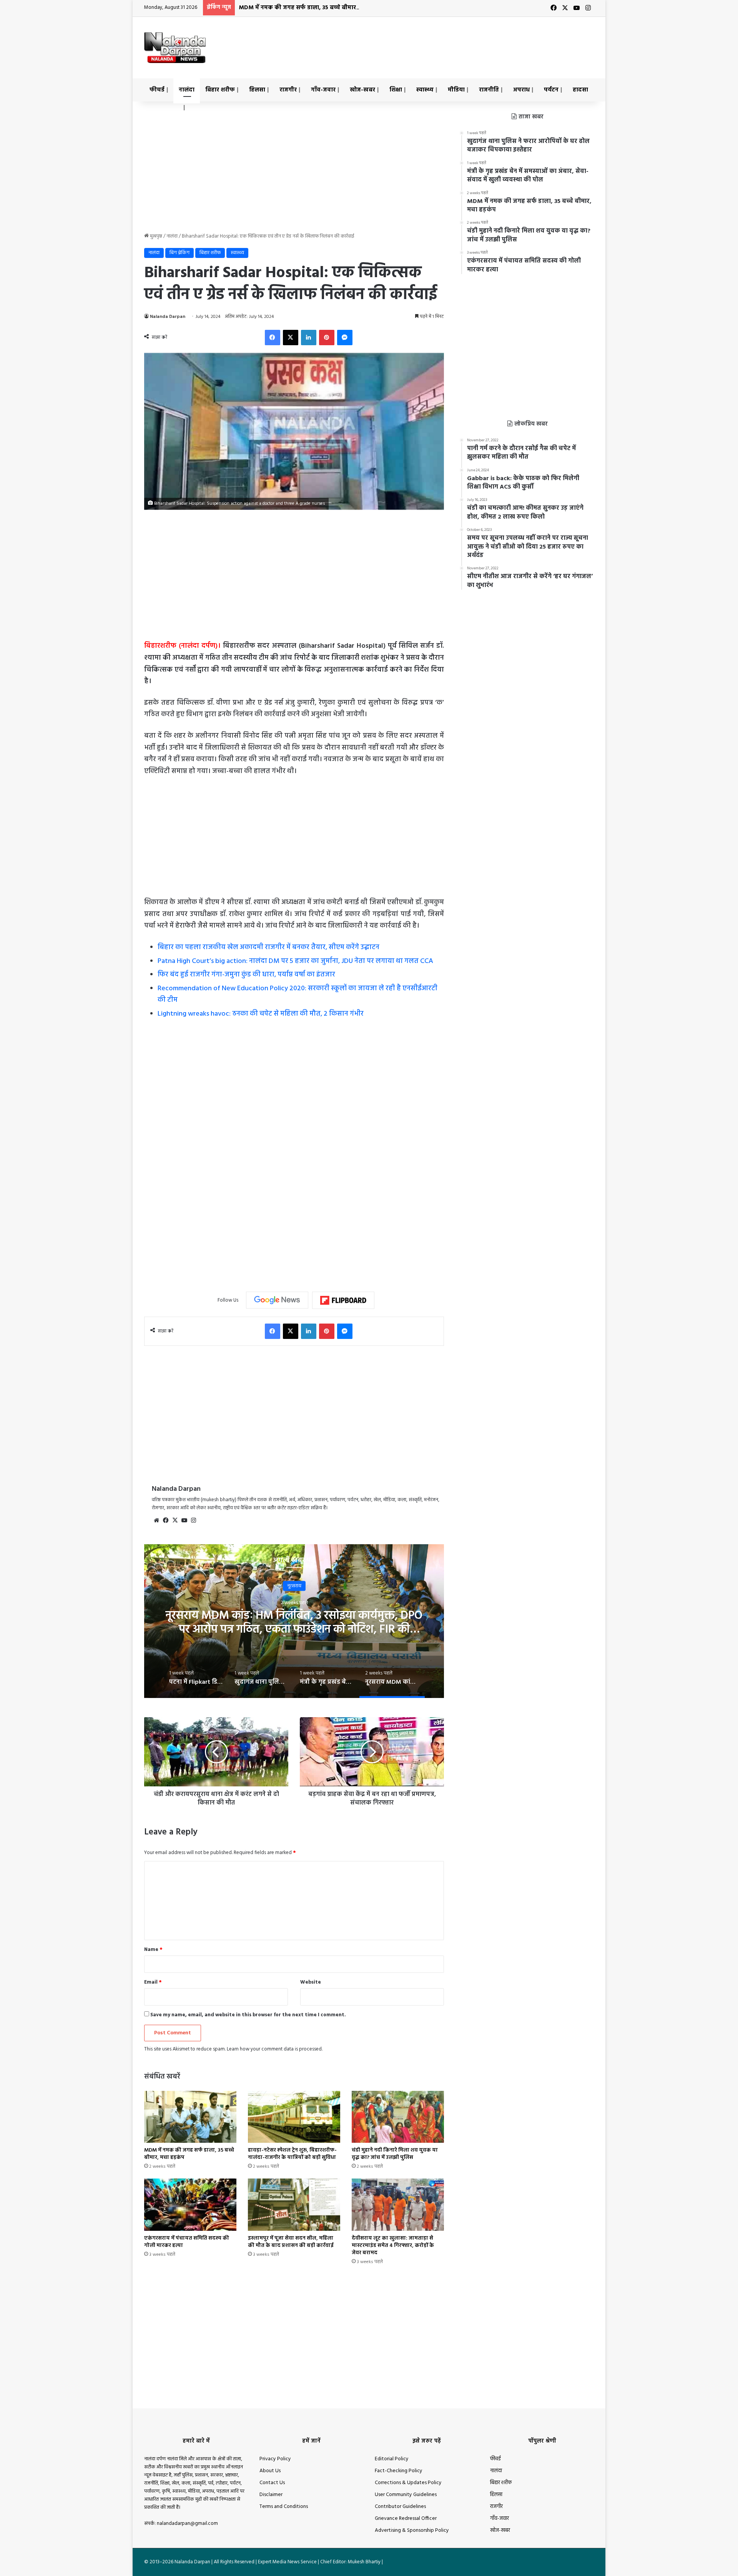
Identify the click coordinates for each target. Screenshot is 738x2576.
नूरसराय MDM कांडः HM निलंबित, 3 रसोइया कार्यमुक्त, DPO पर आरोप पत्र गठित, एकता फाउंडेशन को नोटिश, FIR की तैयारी (294, 1629)
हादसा (580, 90)
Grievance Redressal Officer (406, 2519)
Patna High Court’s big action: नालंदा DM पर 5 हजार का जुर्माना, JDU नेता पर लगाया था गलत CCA (295, 961)
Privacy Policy (275, 2459)
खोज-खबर (362, 90)
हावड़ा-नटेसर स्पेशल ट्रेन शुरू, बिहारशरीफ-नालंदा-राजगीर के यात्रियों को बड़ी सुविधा (292, 2154)
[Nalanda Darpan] (175, 48)
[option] (294, 1621)
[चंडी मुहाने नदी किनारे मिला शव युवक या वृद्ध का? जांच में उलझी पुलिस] (398, 2117)
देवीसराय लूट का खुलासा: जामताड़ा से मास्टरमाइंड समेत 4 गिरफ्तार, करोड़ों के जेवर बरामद (393, 2246)
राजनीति (489, 90)
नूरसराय (294, 1586)
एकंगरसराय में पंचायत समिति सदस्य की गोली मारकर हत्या (187, 2242)
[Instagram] (193, 1520)
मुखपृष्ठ (155, 236)
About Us (270, 2471)
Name (153, 1950)
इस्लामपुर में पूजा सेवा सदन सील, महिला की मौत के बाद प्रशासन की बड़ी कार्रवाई (291, 2242)
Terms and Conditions (284, 2507)
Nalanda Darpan (168, 317)
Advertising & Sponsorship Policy (412, 2530)
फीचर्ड (157, 90)
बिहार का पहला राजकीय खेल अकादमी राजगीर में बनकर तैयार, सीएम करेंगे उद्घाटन (268, 947)
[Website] (156, 1520)
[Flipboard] (343, 1300)
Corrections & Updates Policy (408, 2483)
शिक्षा (396, 90)
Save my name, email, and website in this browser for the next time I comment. (248, 2015)
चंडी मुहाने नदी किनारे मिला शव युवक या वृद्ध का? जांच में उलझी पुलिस (395, 2154)
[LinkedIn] (309, 338)
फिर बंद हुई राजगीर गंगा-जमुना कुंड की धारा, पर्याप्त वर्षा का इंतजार (246, 975)
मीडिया (456, 90)
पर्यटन (551, 90)
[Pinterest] (327, 338)
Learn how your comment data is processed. (275, 2049)
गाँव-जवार (323, 90)
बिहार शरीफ (220, 90)
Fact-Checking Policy (399, 2471)
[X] (291, 338)
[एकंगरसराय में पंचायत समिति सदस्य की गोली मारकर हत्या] (190, 2204)
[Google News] (277, 1300)
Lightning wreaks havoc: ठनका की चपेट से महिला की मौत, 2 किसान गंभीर (261, 1014)
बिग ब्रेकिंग (180, 253)
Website (311, 1982)
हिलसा (257, 90)
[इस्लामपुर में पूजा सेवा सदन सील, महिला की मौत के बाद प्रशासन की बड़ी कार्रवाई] (294, 2204)
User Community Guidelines (406, 2495)
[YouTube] (184, 1520)
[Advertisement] (446, 42)
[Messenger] (345, 338)
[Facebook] (273, 338)
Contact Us (272, 2483)
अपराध (521, 90)
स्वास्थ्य (425, 90)
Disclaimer (271, 2495)
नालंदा (187, 90)
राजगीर (288, 90)
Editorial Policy (392, 2459)
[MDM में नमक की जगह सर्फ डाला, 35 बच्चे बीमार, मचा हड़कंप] (190, 2117)
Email (153, 1982)
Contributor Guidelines (400, 2507)
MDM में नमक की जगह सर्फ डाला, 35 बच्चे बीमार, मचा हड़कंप (312, 8)
